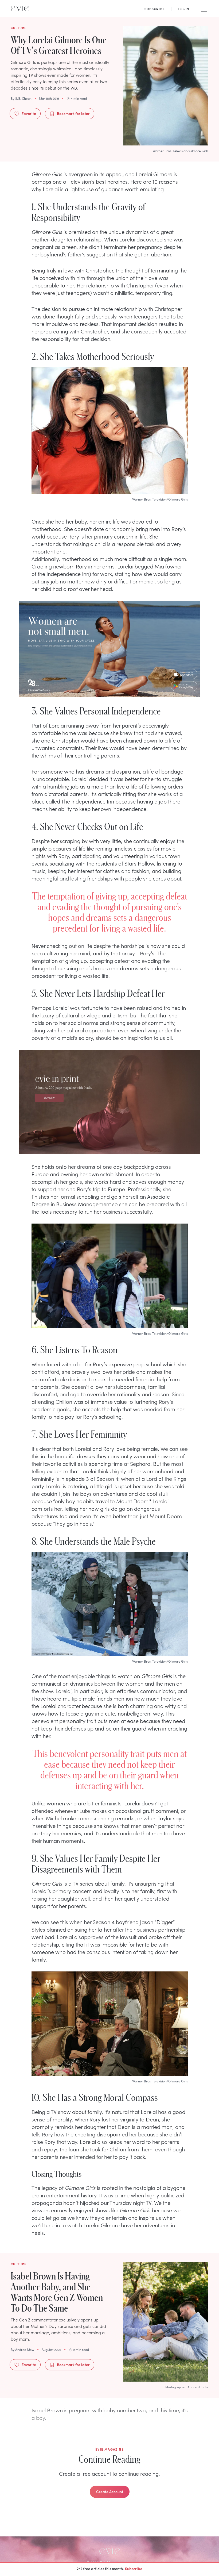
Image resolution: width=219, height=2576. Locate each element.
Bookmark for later (73, 113)
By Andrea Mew (22, 2350)
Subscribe (134, 2569)
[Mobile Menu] (204, 9)
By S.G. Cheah (21, 98)
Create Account (110, 2492)
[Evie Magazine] (20, 9)
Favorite (29, 113)
